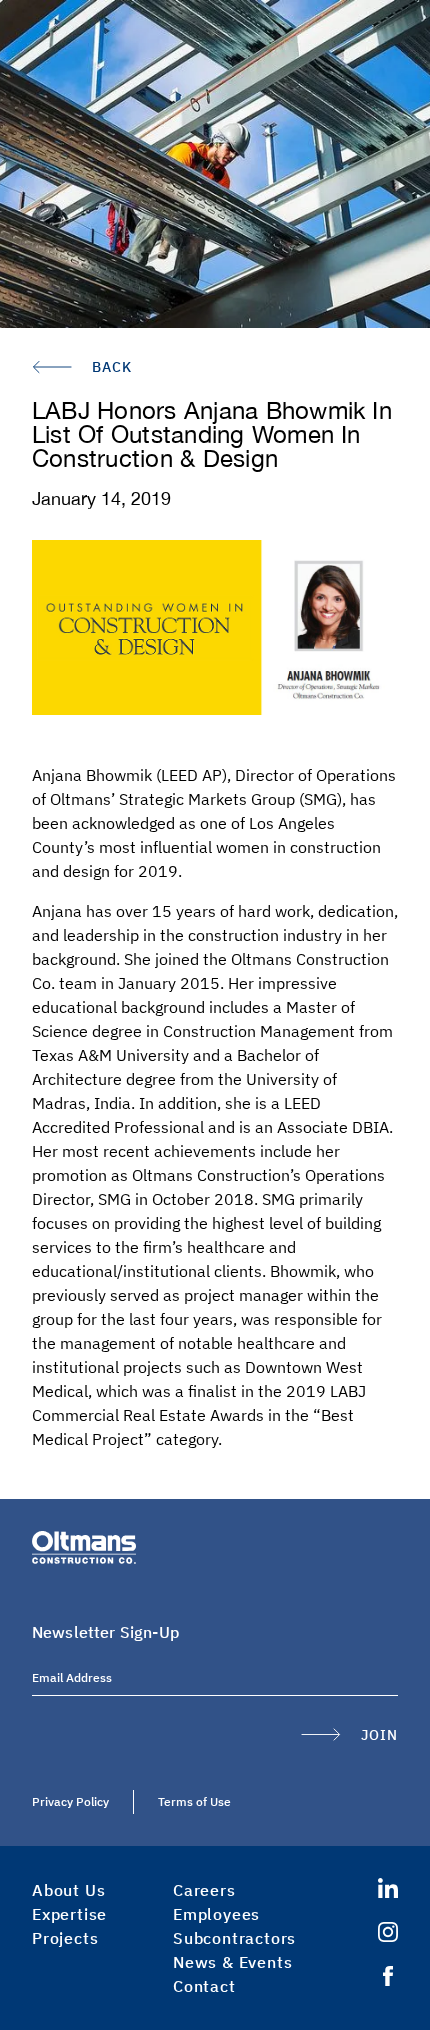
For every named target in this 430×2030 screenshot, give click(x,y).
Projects (65, 1938)
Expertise (69, 1914)
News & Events (232, 1962)
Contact (204, 1986)
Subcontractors (234, 1938)
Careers (204, 1890)
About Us (68, 1890)
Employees (216, 1914)
